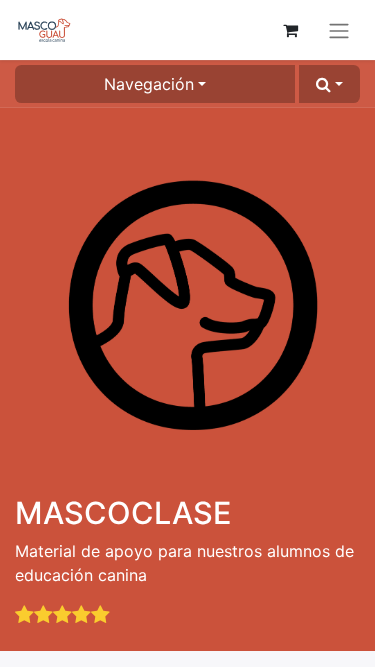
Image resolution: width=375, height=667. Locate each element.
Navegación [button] (149, 84)
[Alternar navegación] (339, 30)
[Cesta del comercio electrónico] (290, 30)
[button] (329, 84)
